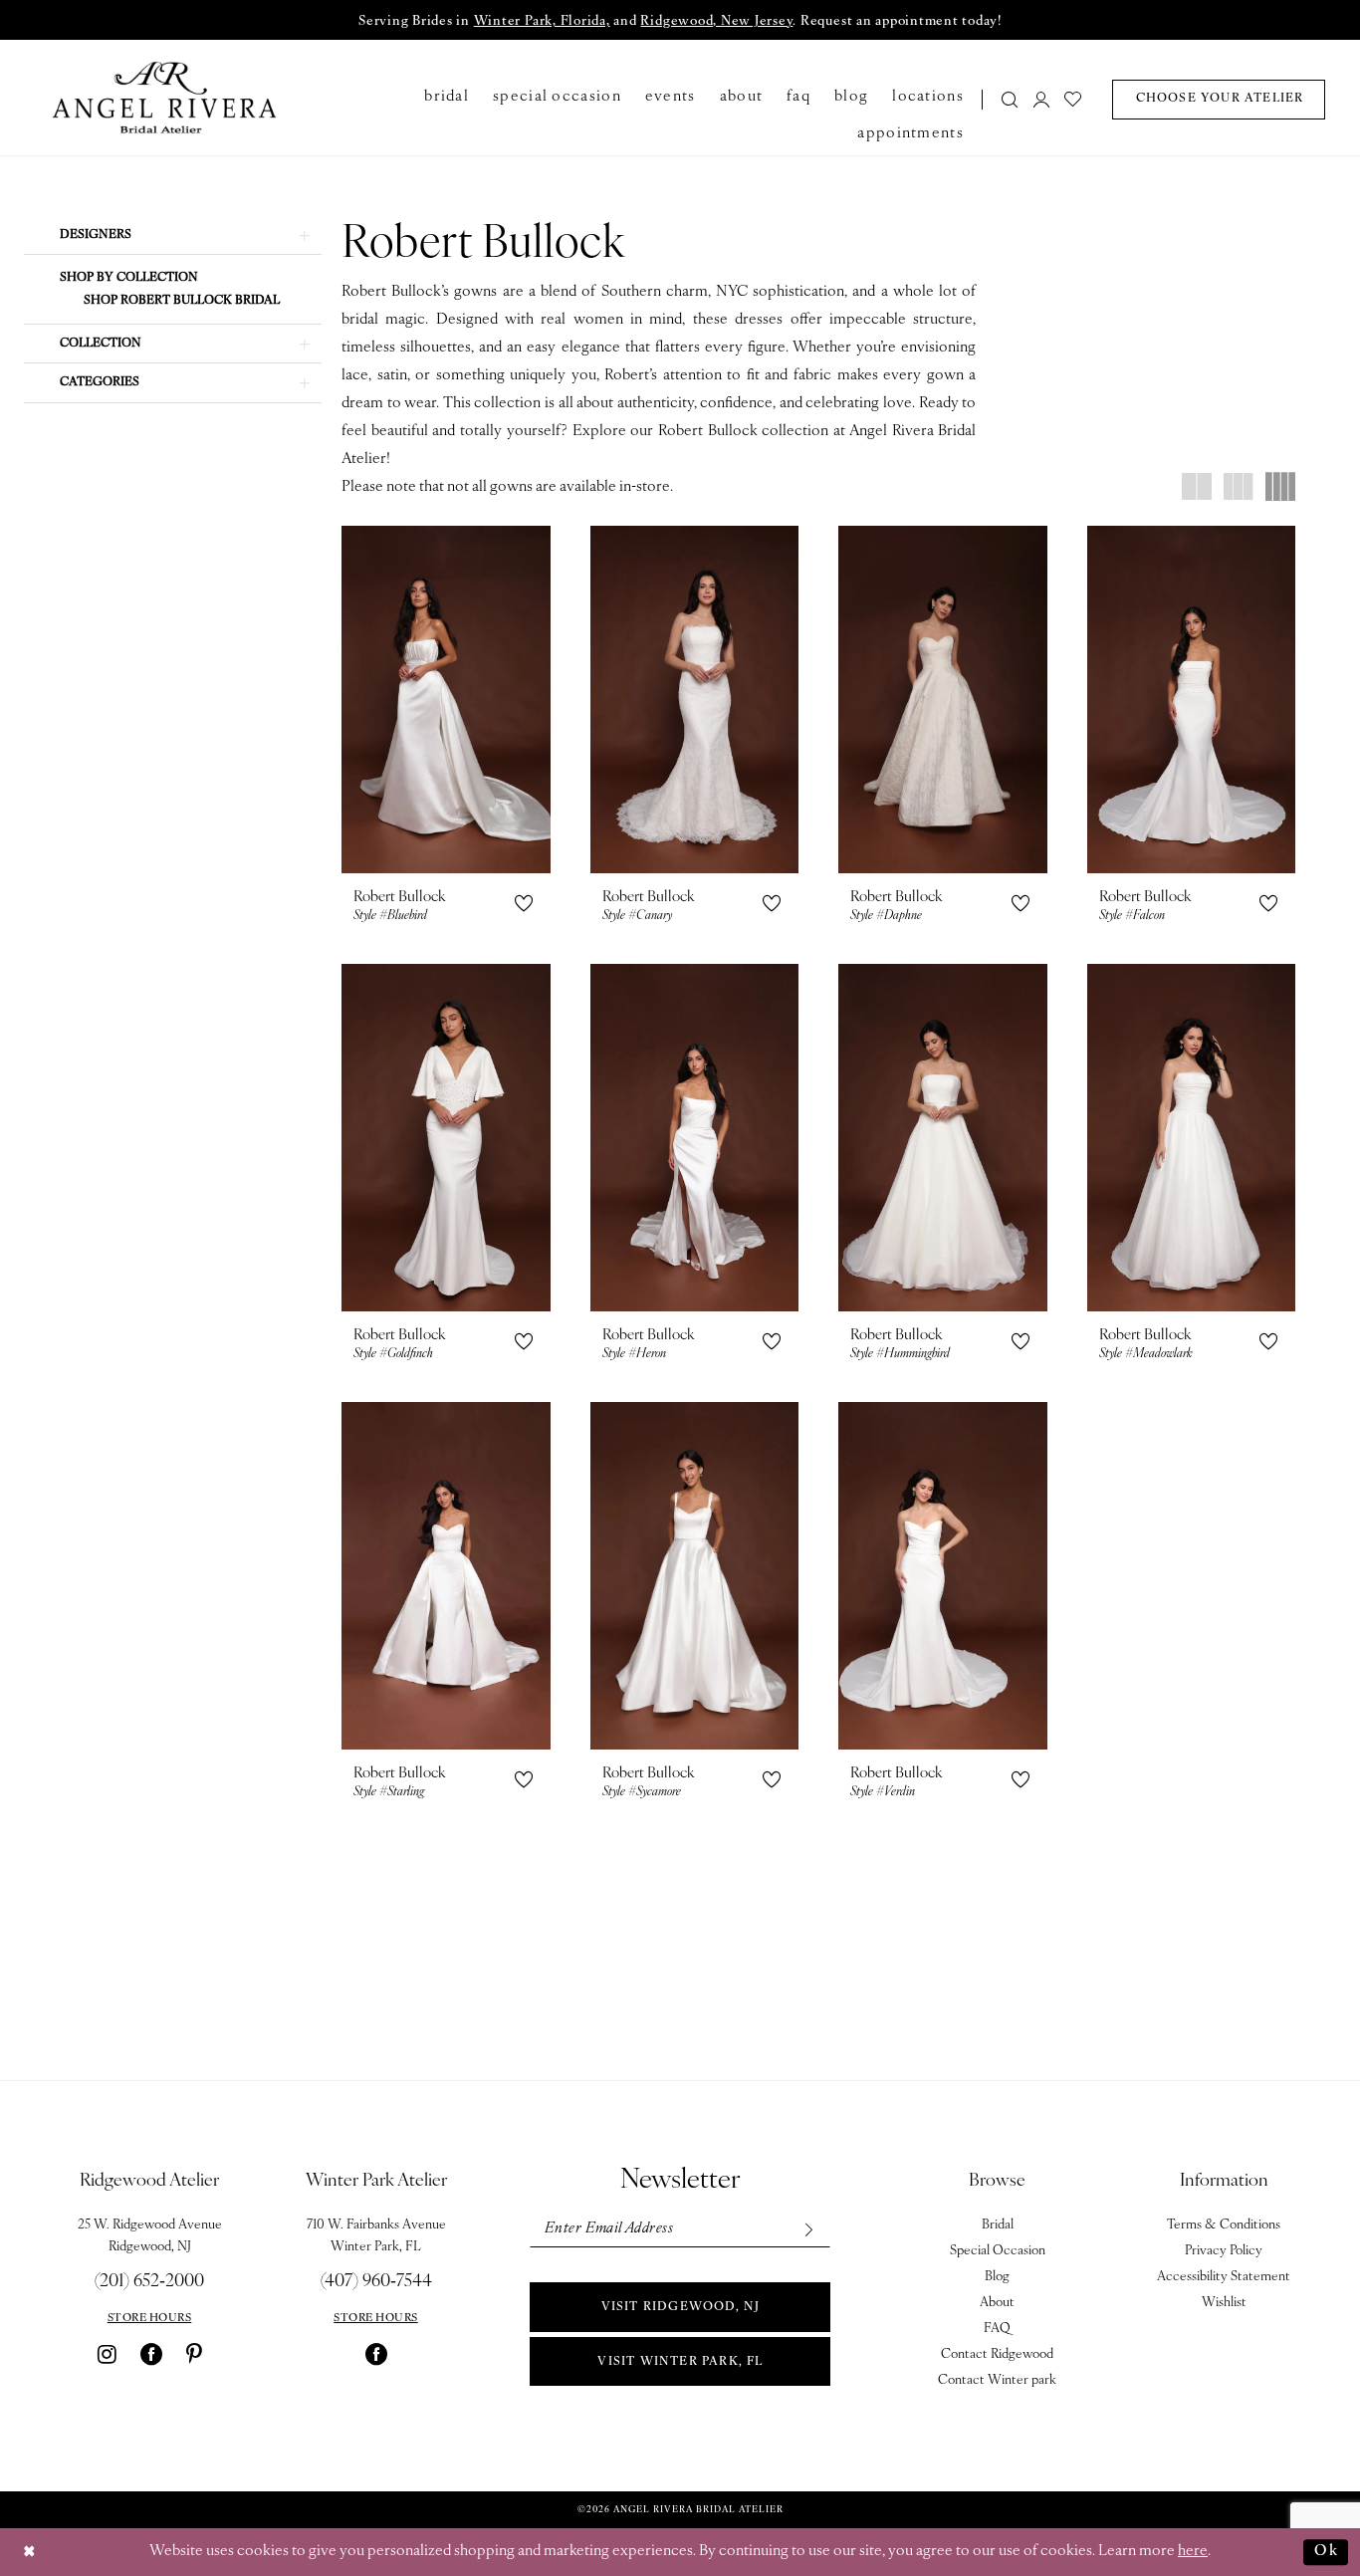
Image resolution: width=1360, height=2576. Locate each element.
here (1193, 2552)
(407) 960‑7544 (376, 2282)
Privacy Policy (1224, 2251)
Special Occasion (998, 2251)
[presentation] (446, 700)
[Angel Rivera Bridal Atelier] (165, 98)
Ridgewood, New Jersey (716, 21)
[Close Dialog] (30, 2553)
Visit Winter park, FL (680, 2362)
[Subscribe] (808, 2229)
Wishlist (1224, 2303)
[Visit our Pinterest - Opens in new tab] (194, 2354)
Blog (997, 2277)
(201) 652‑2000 (149, 2282)
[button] (1041, 99)
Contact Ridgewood (997, 2354)
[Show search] (1011, 99)
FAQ (997, 2329)
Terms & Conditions (1224, 2225)
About (997, 2303)
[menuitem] (1004, 99)
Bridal (998, 2225)
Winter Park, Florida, (542, 21)
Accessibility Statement (1224, 2277)
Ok (1326, 2552)
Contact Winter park (997, 2380)
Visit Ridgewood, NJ (681, 2307)
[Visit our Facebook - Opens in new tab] (151, 2354)
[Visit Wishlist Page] (1074, 99)
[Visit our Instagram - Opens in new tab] (107, 2354)
